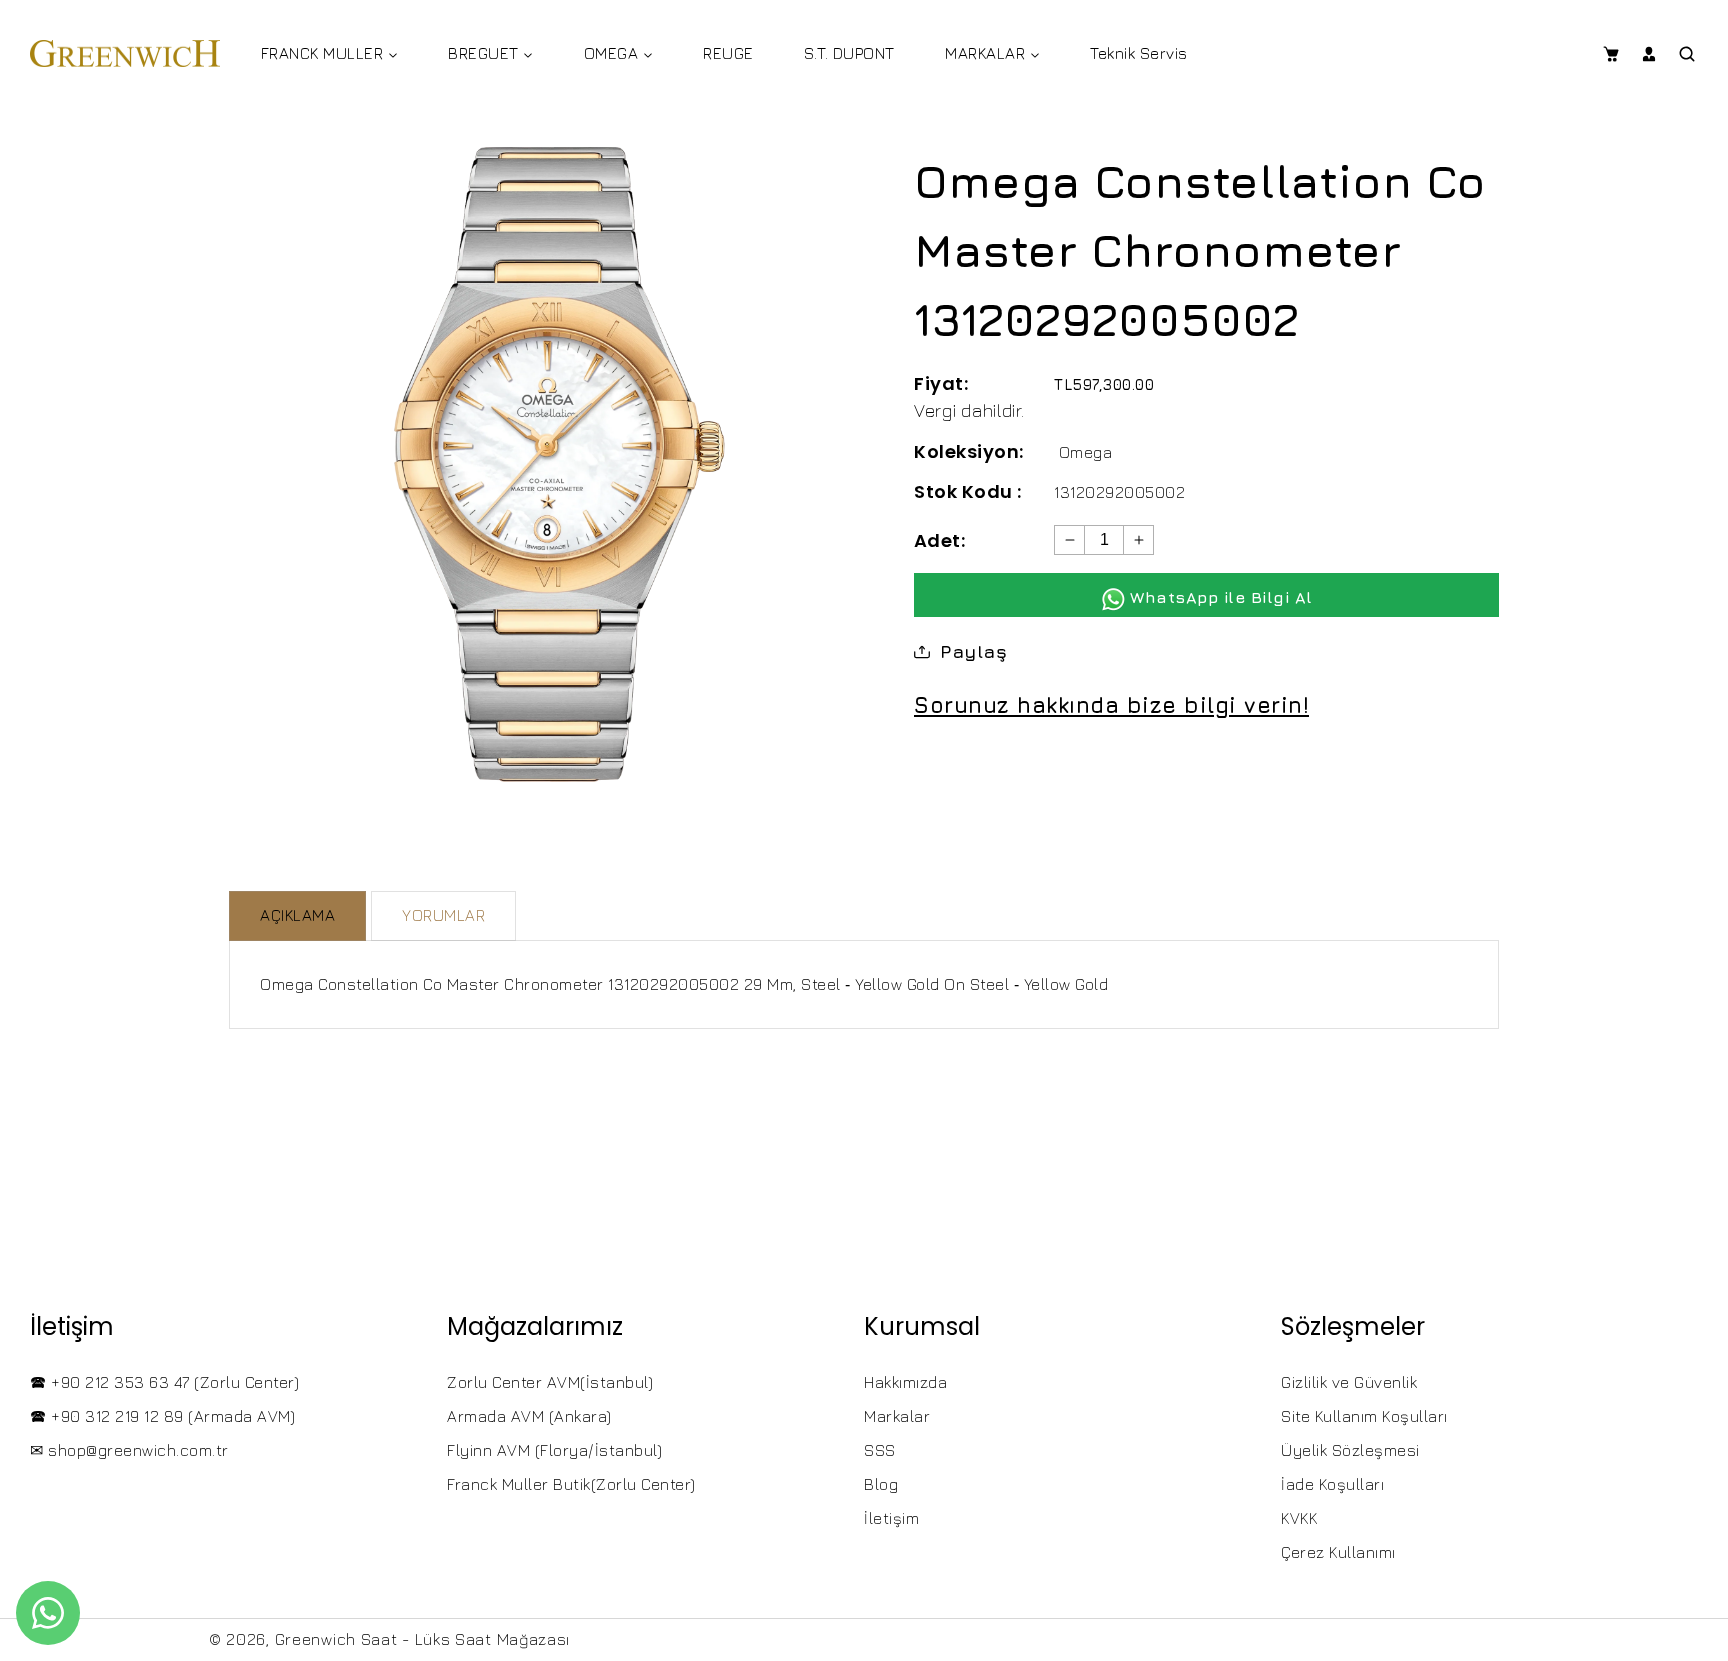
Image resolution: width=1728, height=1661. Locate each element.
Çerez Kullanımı (1338, 1552)
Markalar (897, 1416)
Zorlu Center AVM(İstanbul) (550, 1382)
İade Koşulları (1332, 1484)
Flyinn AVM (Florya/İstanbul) (554, 1450)
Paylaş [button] (973, 651)
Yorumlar (443, 915)
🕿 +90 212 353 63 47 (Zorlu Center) (164, 1382)
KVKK (1299, 1518)
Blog (881, 1484)
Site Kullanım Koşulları (1364, 1416)
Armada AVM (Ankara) (529, 1416)
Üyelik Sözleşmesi (1350, 1450)
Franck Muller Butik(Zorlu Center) (571, 1484)
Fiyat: (941, 383)
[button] (1610, 54)
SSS (880, 1450)
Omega (1086, 452)
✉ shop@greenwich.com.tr (129, 1450)
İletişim (891, 1518)
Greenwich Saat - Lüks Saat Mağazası (423, 1639)
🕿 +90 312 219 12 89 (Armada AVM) (162, 1416)
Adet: (939, 540)
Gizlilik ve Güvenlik (1349, 1382)
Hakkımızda (905, 1382)
